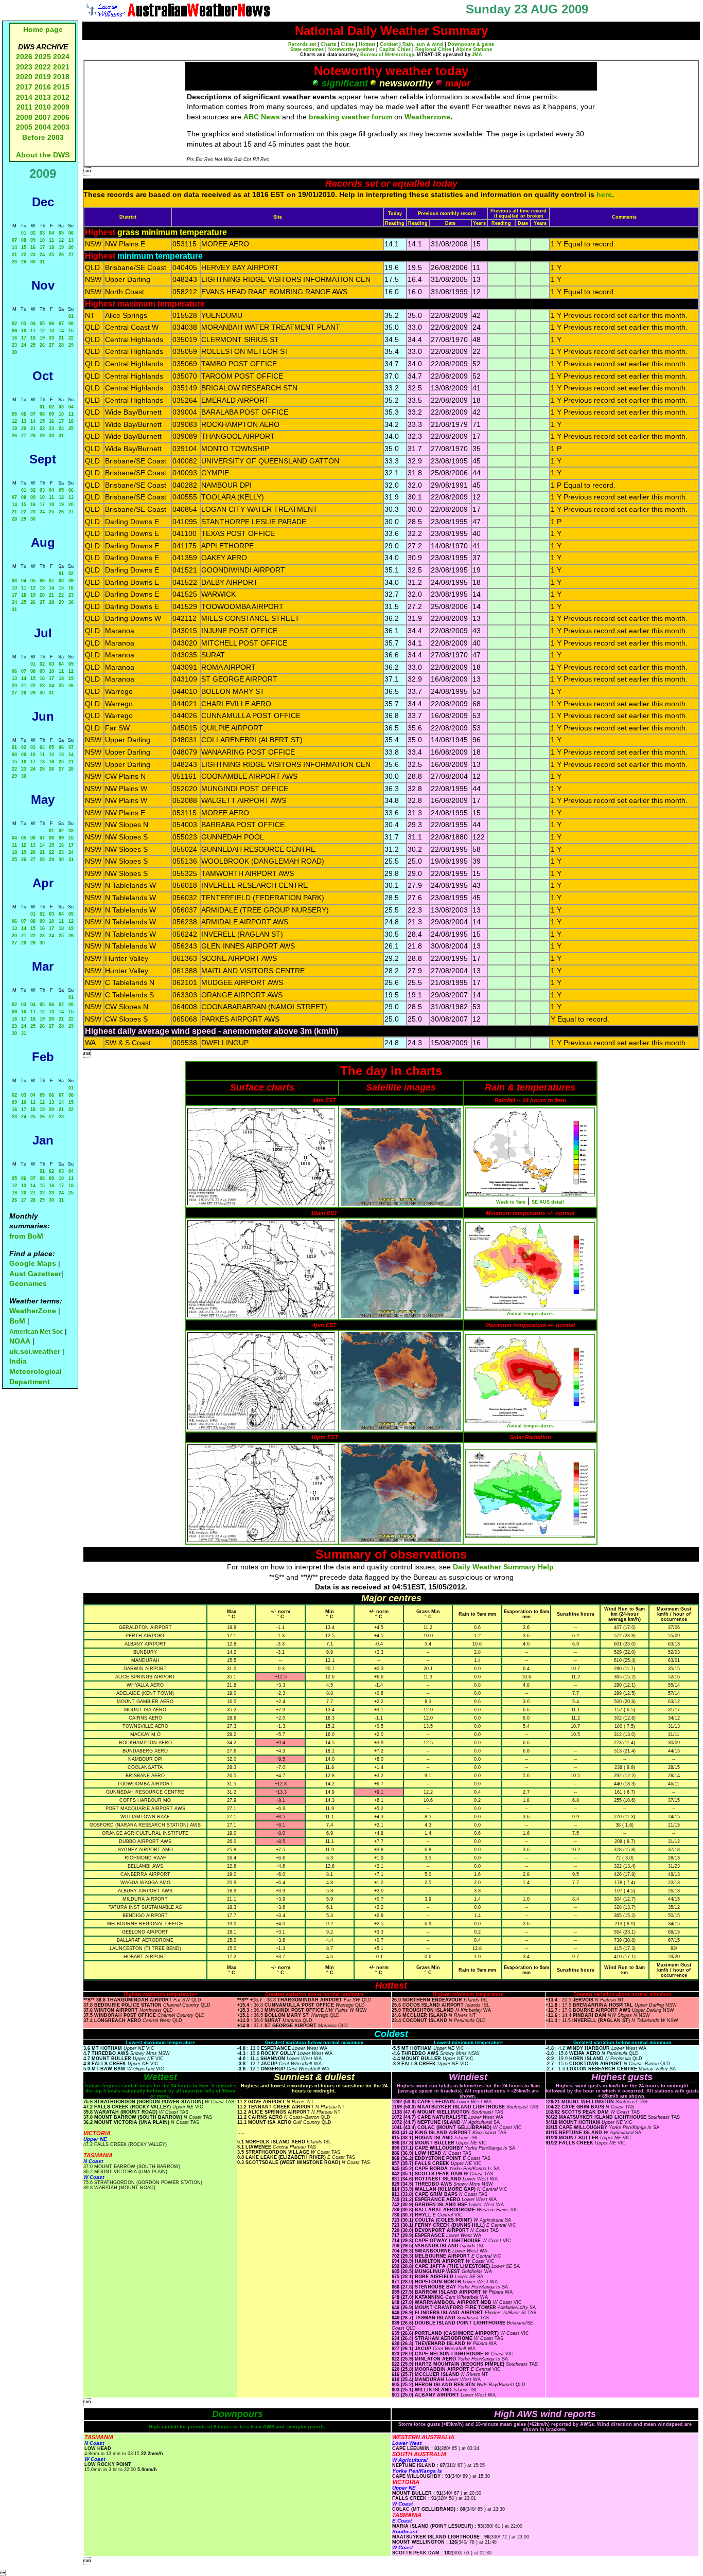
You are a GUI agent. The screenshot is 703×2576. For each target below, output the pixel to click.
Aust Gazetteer (35, 1274)
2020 (24, 77)
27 (71, 255)
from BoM (26, 1236)
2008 (24, 117)
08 (24, 240)
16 (33, 247)
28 (14, 262)
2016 (43, 87)
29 (24, 262)
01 (24, 233)
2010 (43, 107)
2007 (43, 117)
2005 (24, 127)
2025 (43, 57)
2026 (24, 57)
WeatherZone (33, 1311)
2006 (61, 117)
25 (51, 255)
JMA (477, 55)
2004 (44, 127)
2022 (43, 67)
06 (71, 233)
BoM (17, 1321)
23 (33, 255)
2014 (24, 97)
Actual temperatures (530, 1314)
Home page (43, 29)
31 (42, 262)
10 (42, 240)
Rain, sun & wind (423, 44)
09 (33, 240)
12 (61, 240)
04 (51, 233)
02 (33, 233)
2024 (61, 57)
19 (61, 247)
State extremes (307, 49)
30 (33, 262)
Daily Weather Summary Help (503, 1567)
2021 (61, 67)
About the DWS (43, 155)
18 (51, 247)
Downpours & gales (471, 44)
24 (42, 255)
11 (51, 240)
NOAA (20, 1341)
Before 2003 (43, 137)
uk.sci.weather (35, 1351)
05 (61, 233)
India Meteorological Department (36, 1371)
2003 (61, 127)
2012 (61, 97)
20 (71, 247)
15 (24, 247)
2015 (61, 87)
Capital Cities (395, 49)
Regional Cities (433, 49)
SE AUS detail (548, 1202)
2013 (43, 97)
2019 (43, 77)
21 (14, 255)
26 (61, 255)
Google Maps (33, 1263)
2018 (61, 77)
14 (14, 247)
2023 (24, 67)
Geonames (28, 1283)
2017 (24, 87)
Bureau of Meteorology (387, 55)
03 (42, 233)
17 (42, 247)
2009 (61, 107)
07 (14, 240)
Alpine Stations (474, 49)
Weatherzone (427, 117)
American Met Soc (37, 1332)
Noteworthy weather (351, 49)
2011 (24, 107)
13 (71, 240)
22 (24, 255)
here (604, 194)
